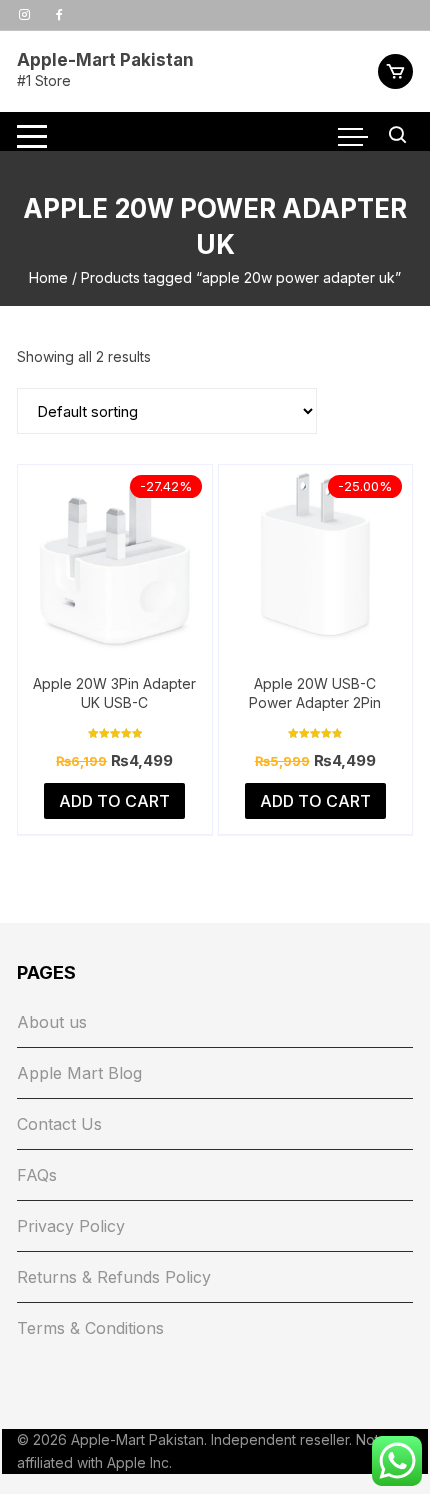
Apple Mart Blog (79, 1073)
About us (52, 1022)
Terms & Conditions (90, 1328)
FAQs (37, 1175)
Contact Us (59, 1124)
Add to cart (114, 801)
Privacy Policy (71, 1226)
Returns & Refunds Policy (114, 1277)
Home (48, 277)
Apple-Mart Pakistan (105, 60)
